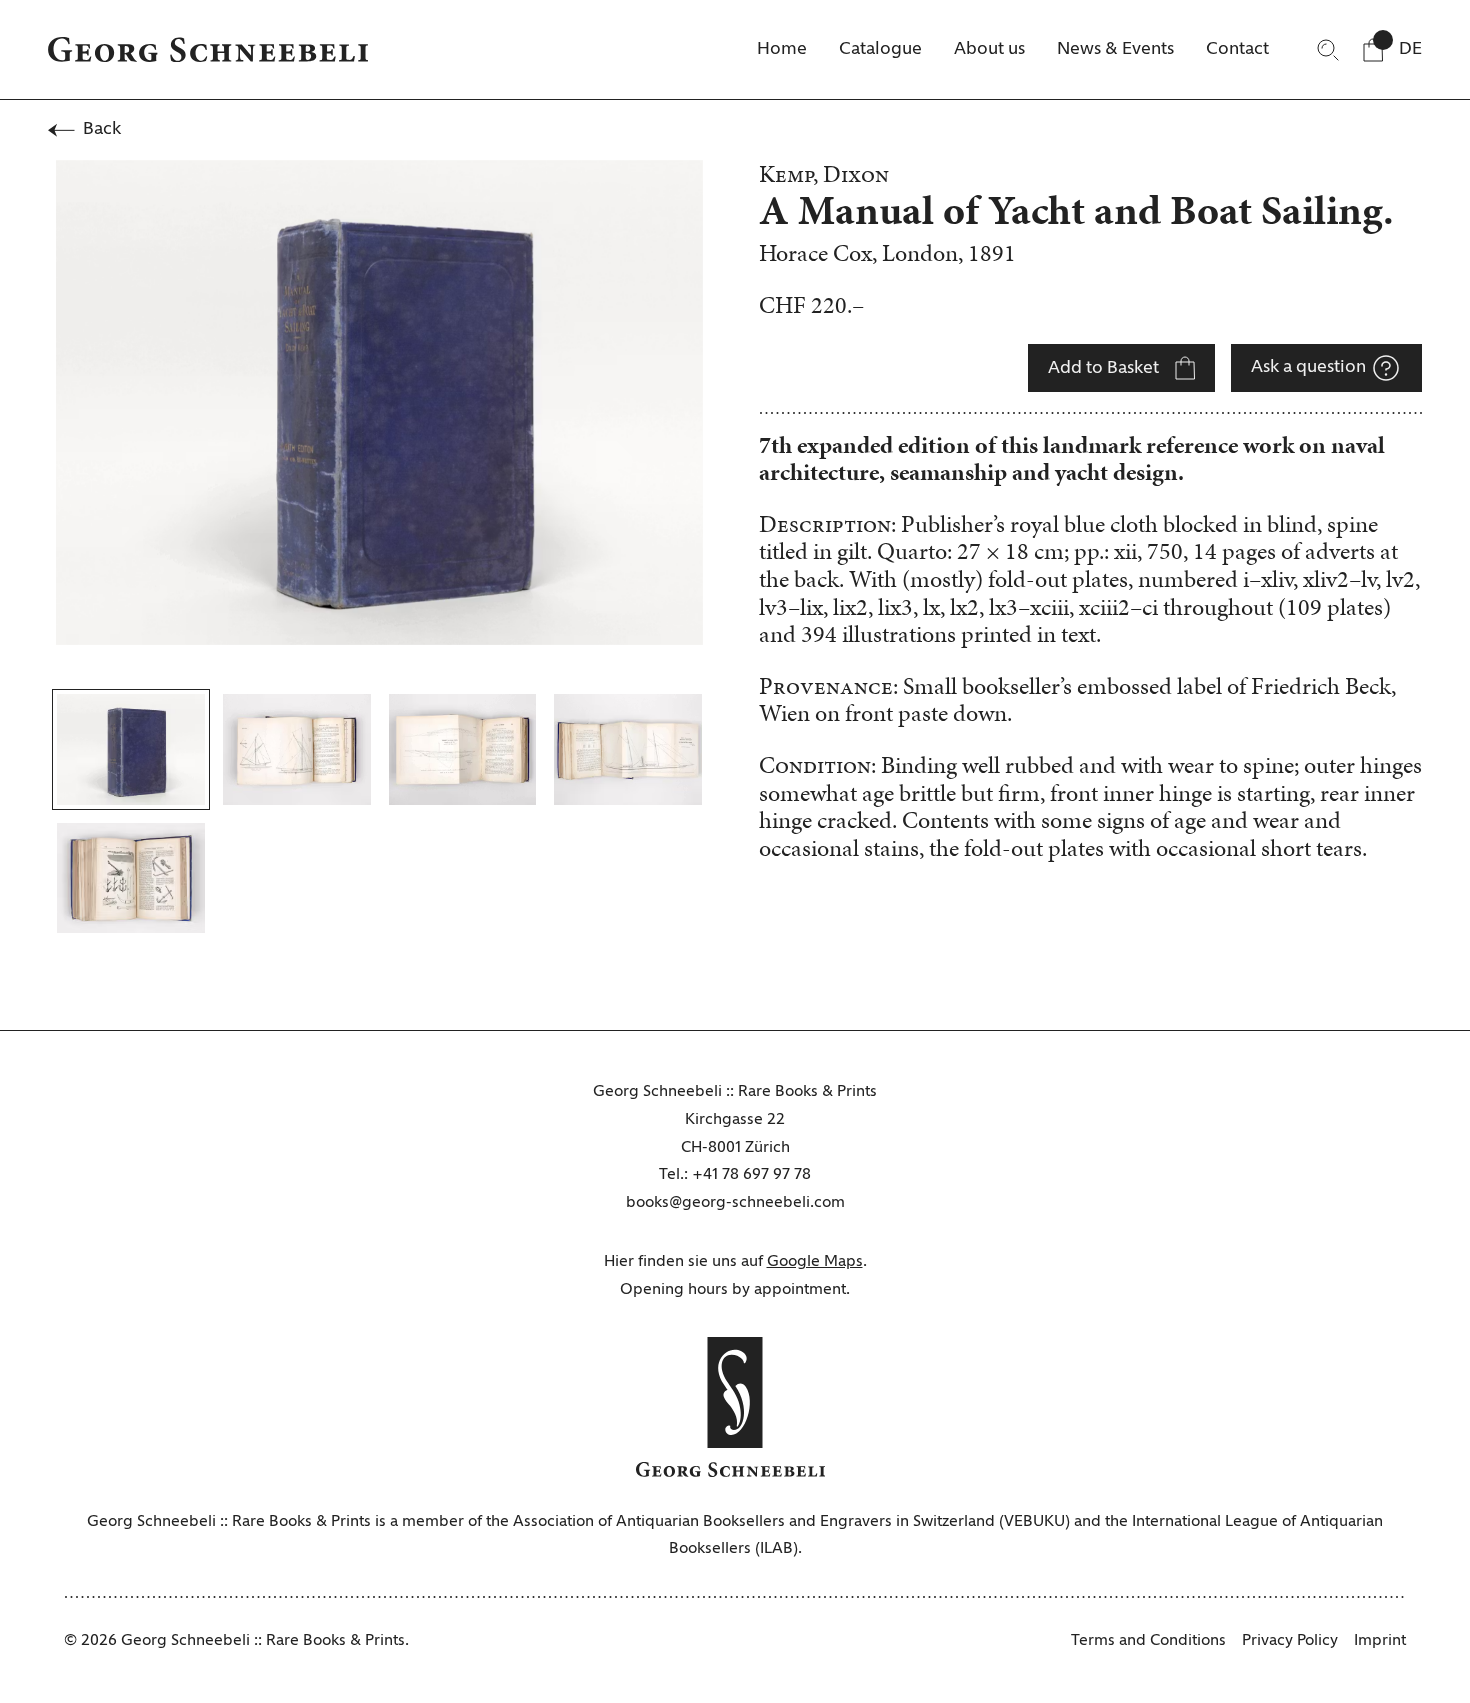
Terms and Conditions (1148, 1641)
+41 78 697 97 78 (751, 1175)
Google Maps (815, 1262)
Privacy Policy (1290, 1641)
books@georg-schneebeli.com (735, 1203)
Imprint (1380, 1641)
